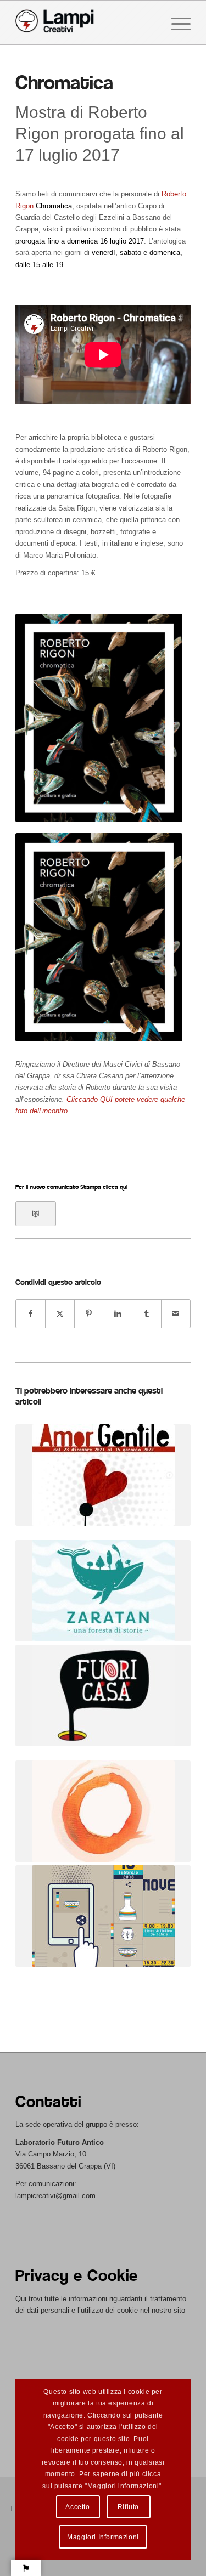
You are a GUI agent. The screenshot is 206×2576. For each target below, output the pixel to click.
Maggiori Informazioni (103, 2537)
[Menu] (176, 22)
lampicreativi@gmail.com (55, 2196)
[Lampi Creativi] (85, 22)
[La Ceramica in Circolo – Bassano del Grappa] (103, 1811)
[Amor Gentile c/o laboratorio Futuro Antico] (103, 1475)
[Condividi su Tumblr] (147, 1314)
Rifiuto (128, 2507)
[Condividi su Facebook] (30, 1314)
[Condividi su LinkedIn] (118, 1314)
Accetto (77, 2507)
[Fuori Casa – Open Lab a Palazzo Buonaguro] (103, 1695)
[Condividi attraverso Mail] (176, 1314)
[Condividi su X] (60, 1314)
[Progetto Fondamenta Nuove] (103, 1916)
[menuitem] (176, 22)
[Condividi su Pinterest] (89, 1314)
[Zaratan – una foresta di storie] (103, 1591)
